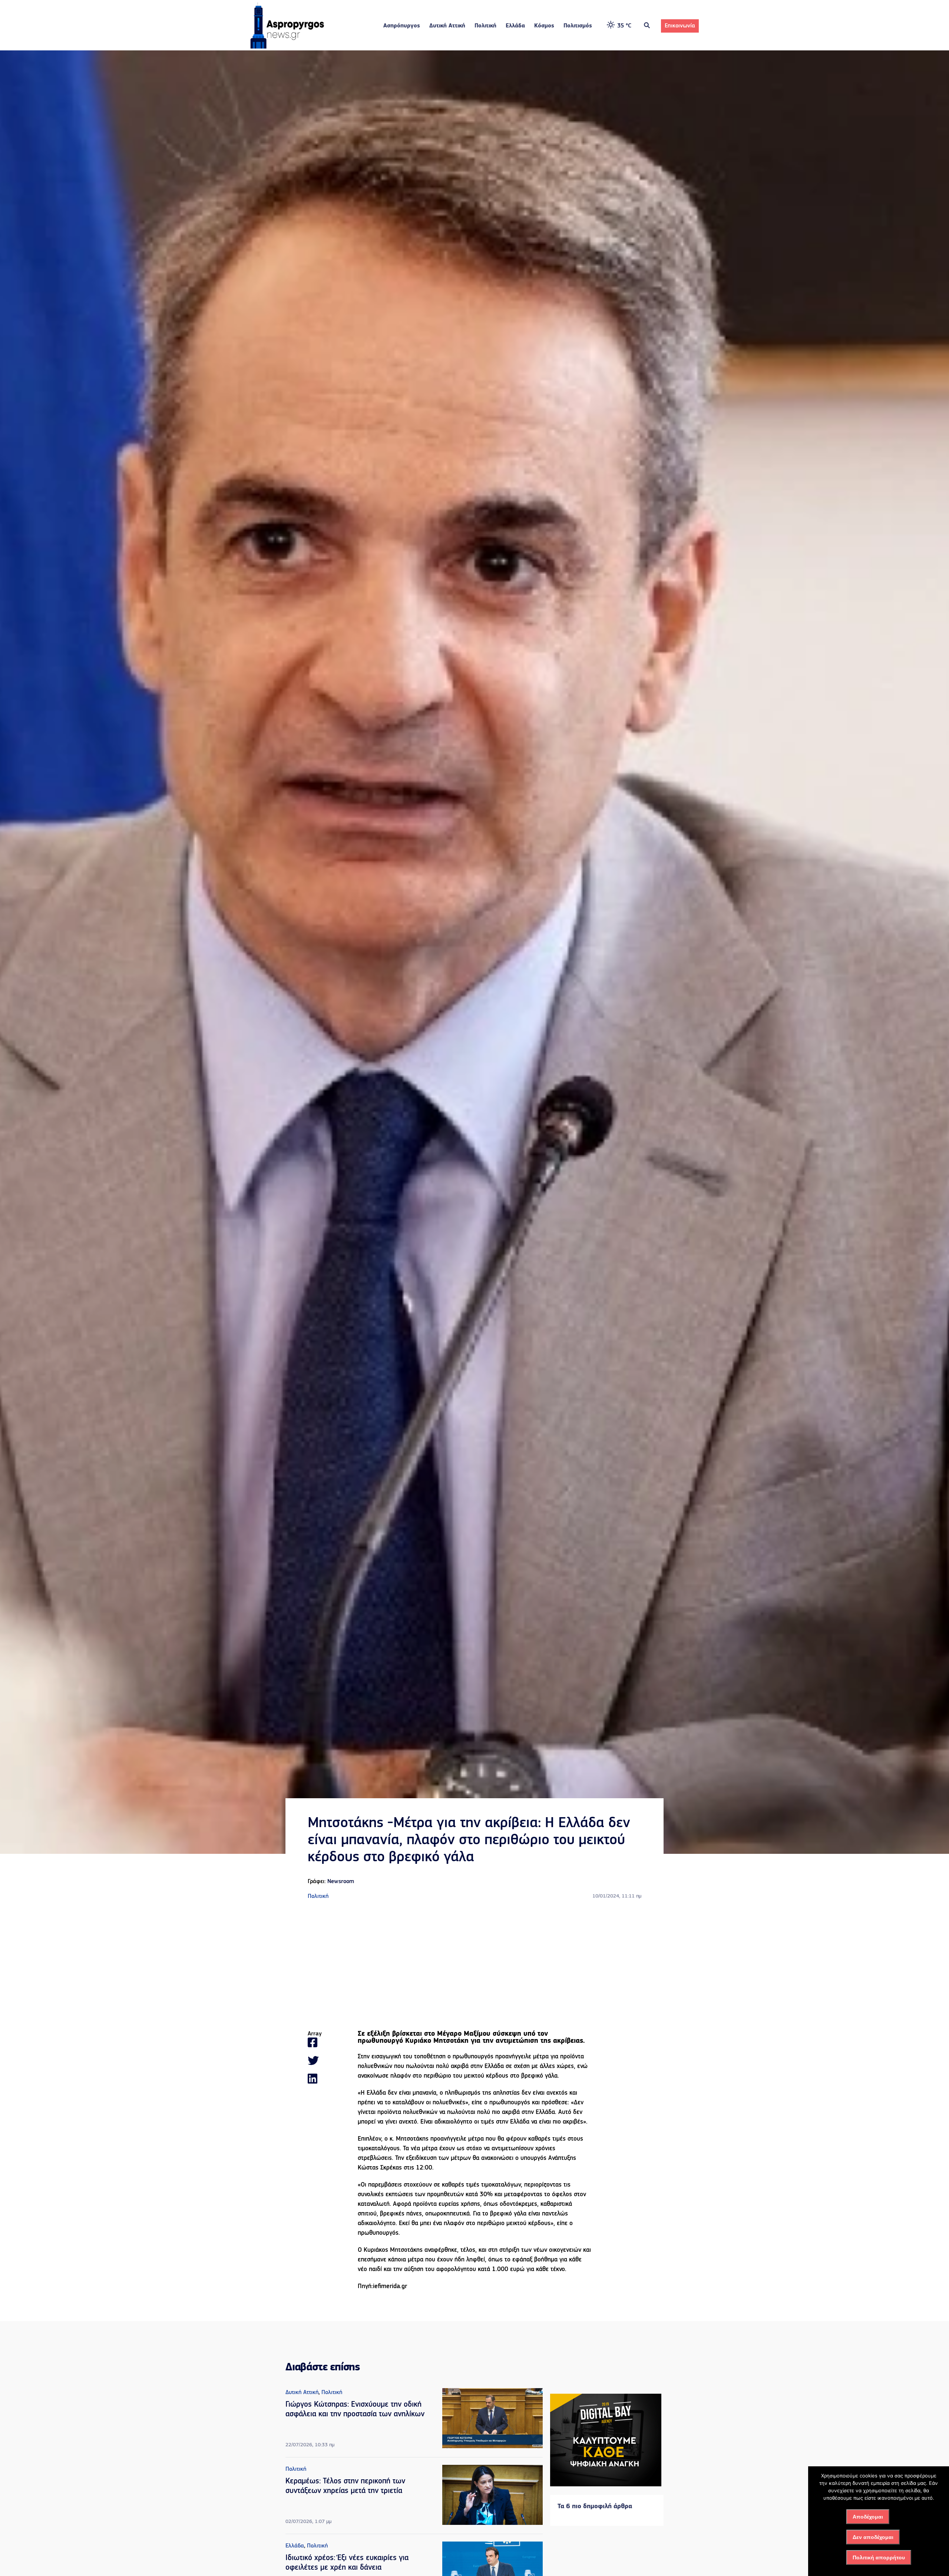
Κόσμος (544, 26)
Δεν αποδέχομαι (873, 2537)
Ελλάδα (515, 26)
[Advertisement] (474, 1966)
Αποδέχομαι (868, 2517)
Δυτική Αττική (447, 26)
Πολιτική (485, 26)
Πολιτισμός (578, 26)
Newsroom (341, 1882)
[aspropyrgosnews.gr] (287, 47)
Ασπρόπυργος (402, 26)
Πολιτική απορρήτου (879, 2557)
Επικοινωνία (680, 26)
